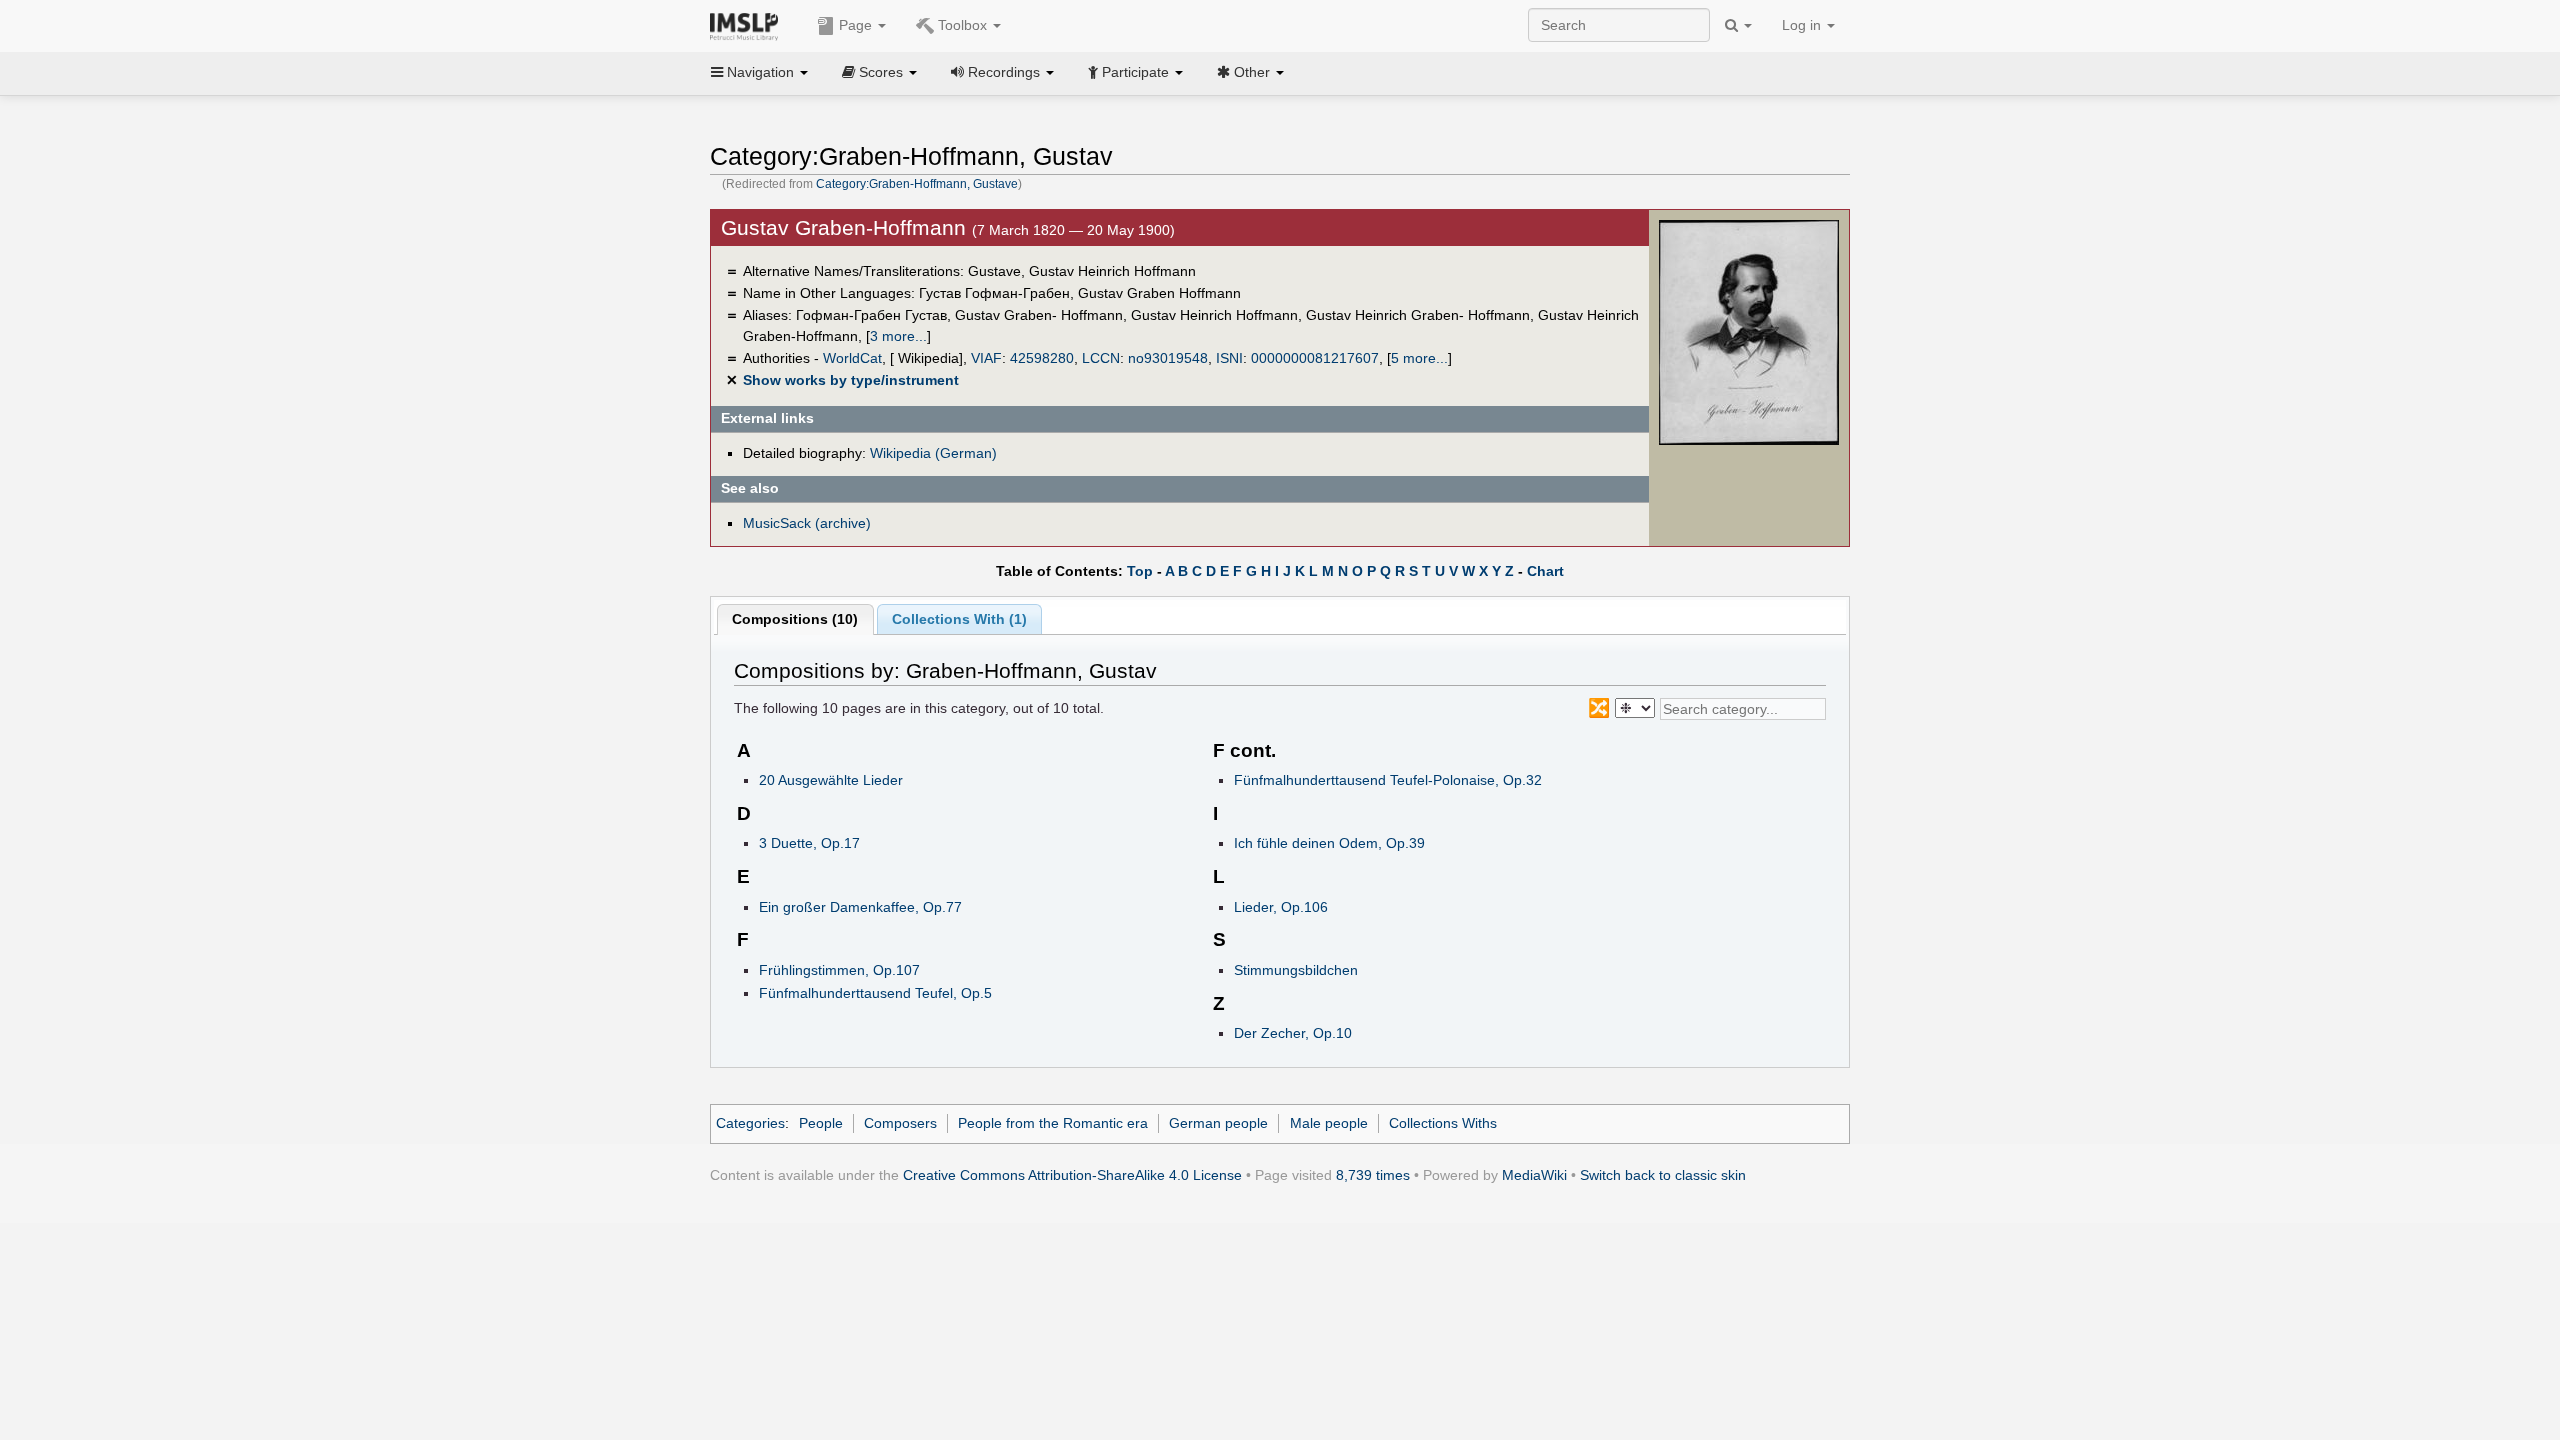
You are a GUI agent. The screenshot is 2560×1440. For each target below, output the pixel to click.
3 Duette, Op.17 (809, 843)
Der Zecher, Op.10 (1293, 1033)
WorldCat (852, 358)
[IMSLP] (748, 25)
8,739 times (1373, 1175)
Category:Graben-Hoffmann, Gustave (917, 184)
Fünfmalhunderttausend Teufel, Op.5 (875, 993)
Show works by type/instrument (851, 380)
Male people (1329, 1123)
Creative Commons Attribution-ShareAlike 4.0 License (1072, 1175)
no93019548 (1168, 358)
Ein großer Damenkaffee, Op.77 (860, 907)
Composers (900, 1123)
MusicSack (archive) (807, 523)
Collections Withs (1443, 1123)
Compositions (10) (795, 619)
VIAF (986, 358)
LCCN (1101, 358)
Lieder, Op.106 (1281, 907)
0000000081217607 (1315, 358)
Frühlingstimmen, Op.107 (839, 970)
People (821, 1123)
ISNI (1229, 358)
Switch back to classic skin (1663, 1175)
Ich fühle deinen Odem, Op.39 (1329, 843)
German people (1218, 1123)
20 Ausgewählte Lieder (831, 780)
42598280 (1042, 358)
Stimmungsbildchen (1296, 970)
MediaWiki (1534, 1175)
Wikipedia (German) (933, 453)
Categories (750, 1123)
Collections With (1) (959, 619)
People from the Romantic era (1053, 1123)
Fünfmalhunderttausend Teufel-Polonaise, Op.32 (1388, 780)
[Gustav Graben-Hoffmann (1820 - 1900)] (1749, 331)
